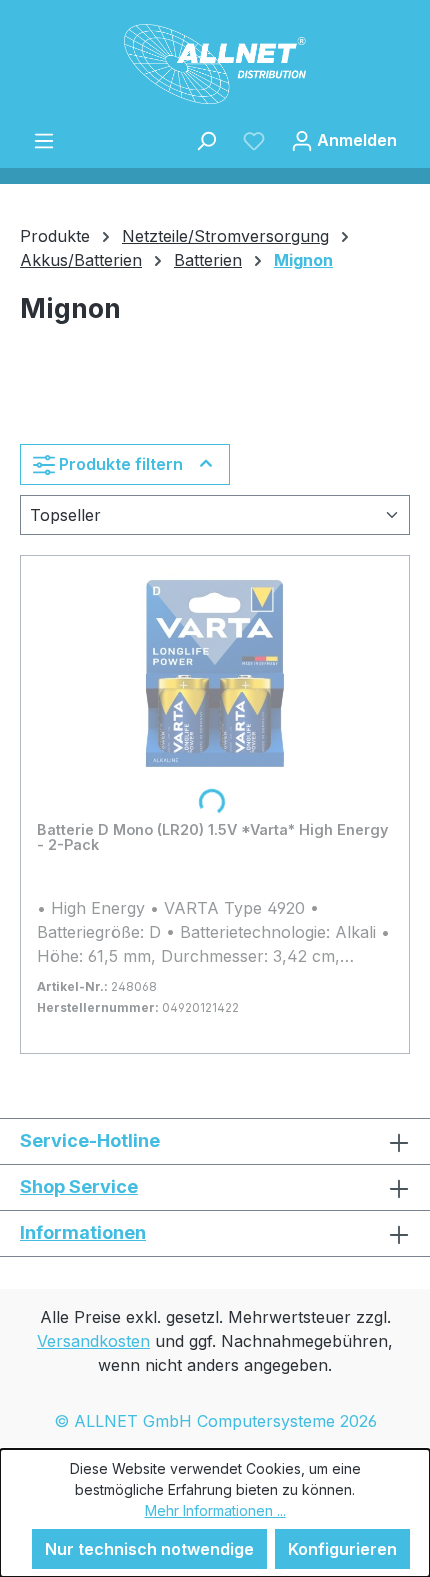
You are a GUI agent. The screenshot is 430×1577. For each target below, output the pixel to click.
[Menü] (44, 140)
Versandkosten (93, 1341)
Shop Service (79, 1186)
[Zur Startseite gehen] (215, 64)
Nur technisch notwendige (149, 1549)
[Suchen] (206, 140)
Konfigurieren (342, 1549)
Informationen (83, 1232)
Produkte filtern (121, 464)
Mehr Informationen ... (215, 1510)
